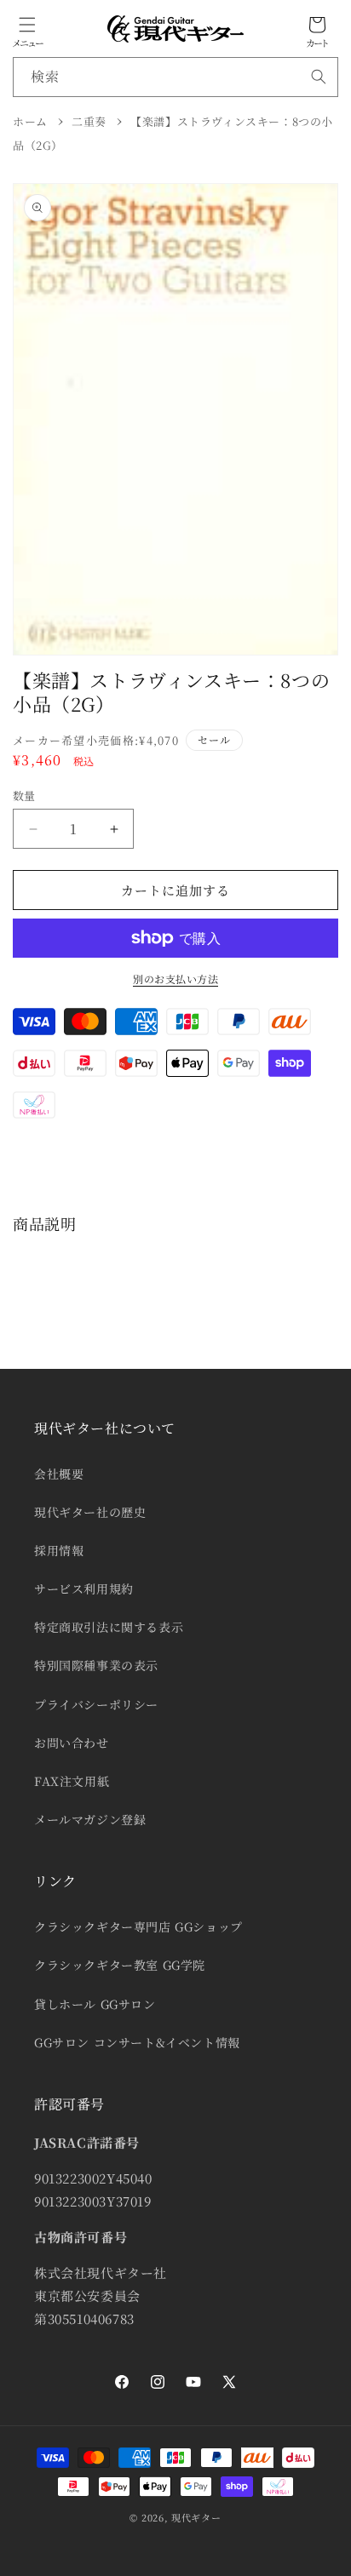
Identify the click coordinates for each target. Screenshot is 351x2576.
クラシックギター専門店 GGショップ (138, 1926)
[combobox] (175, 77)
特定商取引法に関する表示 (109, 1627)
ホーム (30, 121)
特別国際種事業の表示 (96, 1665)
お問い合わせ (72, 1743)
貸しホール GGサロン (95, 2004)
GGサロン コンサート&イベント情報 (137, 2042)
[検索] (319, 77)
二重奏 (89, 121)
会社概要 (59, 1474)
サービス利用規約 (84, 1589)
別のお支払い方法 (175, 979)
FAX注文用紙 (72, 1781)
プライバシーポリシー (96, 1704)
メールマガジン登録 (90, 1819)
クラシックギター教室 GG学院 (120, 1965)
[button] (27, 25)
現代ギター (196, 2517)
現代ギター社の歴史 (90, 1512)
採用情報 (59, 1550)
